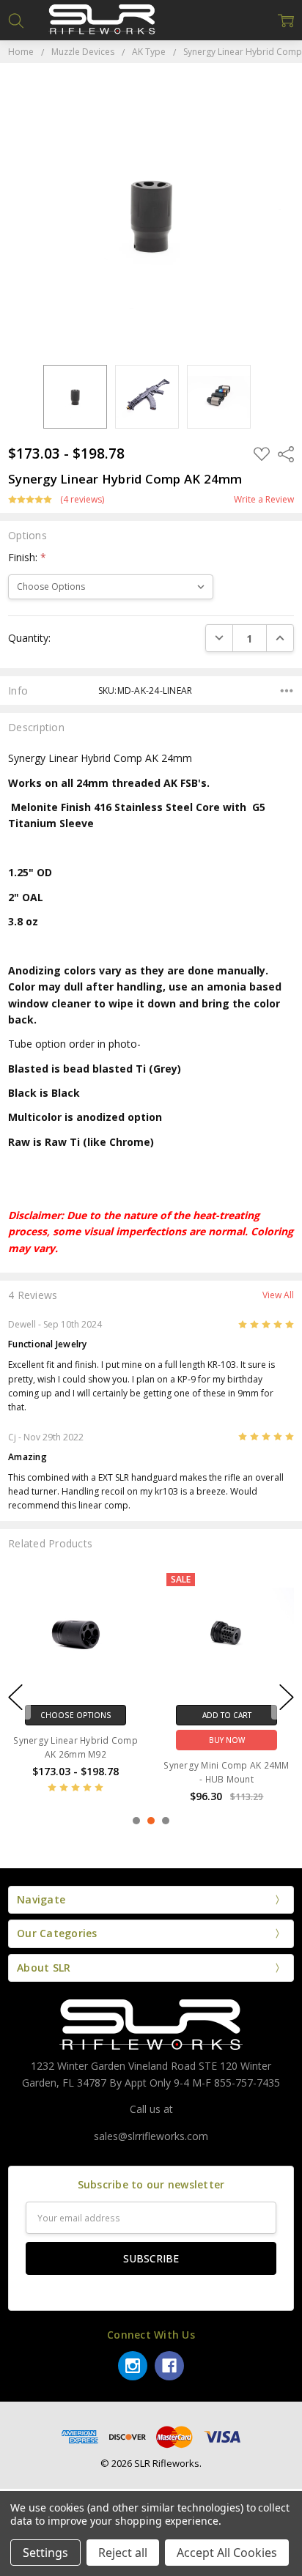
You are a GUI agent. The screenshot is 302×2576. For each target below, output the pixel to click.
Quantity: (29, 638)
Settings (45, 2553)
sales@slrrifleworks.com (151, 2136)
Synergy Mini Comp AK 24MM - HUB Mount (226, 1772)
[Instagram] (133, 2366)
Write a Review (264, 500)
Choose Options (76, 1715)
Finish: (27, 557)
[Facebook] (169, 2366)
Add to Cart (227, 1715)
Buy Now (227, 1740)
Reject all (123, 2553)
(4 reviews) (82, 500)
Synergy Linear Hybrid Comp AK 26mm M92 (75, 1747)
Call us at (151, 2109)
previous (15, 1697)
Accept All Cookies (227, 2553)
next (287, 1697)
